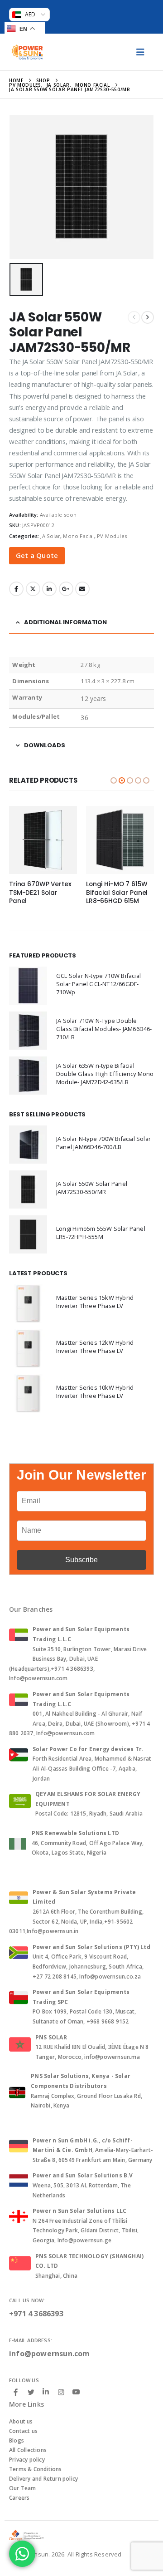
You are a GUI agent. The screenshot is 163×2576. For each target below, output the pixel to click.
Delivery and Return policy (43, 2479)
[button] (114, 780)
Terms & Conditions (36, 2469)
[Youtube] (76, 2392)
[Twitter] (31, 2392)
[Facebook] (16, 2392)
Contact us (23, 2431)
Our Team (23, 2488)
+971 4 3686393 (36, 2314)
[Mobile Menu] (140, 52)
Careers (19, 2498)
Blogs (17, 2440)
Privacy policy (27, 2460)
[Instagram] (61, 2392)
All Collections (28, 2450)
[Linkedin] (46, 2392)
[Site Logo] (27, 52)
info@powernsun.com (50, 2354)
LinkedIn (49, 589)
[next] (148, 317)
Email (82, 589)
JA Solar (50, 536)
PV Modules (112, 536)
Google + (66, 589)
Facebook (16, 589)
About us (21, 2421)
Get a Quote (37, 555)
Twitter (33, 589)
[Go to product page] (43, 840)
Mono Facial (78, 536)
